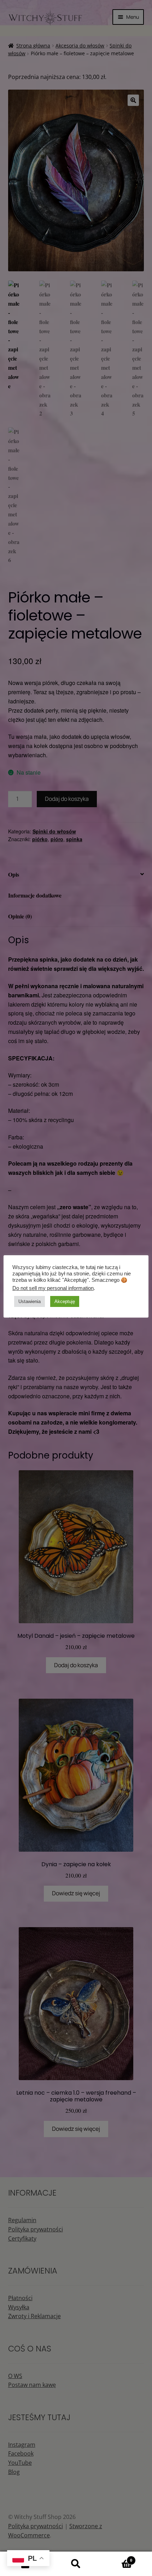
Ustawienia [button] (30, 1301)
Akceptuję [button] (65, 1301)
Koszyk (117, 2558)
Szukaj (76, 2564)
